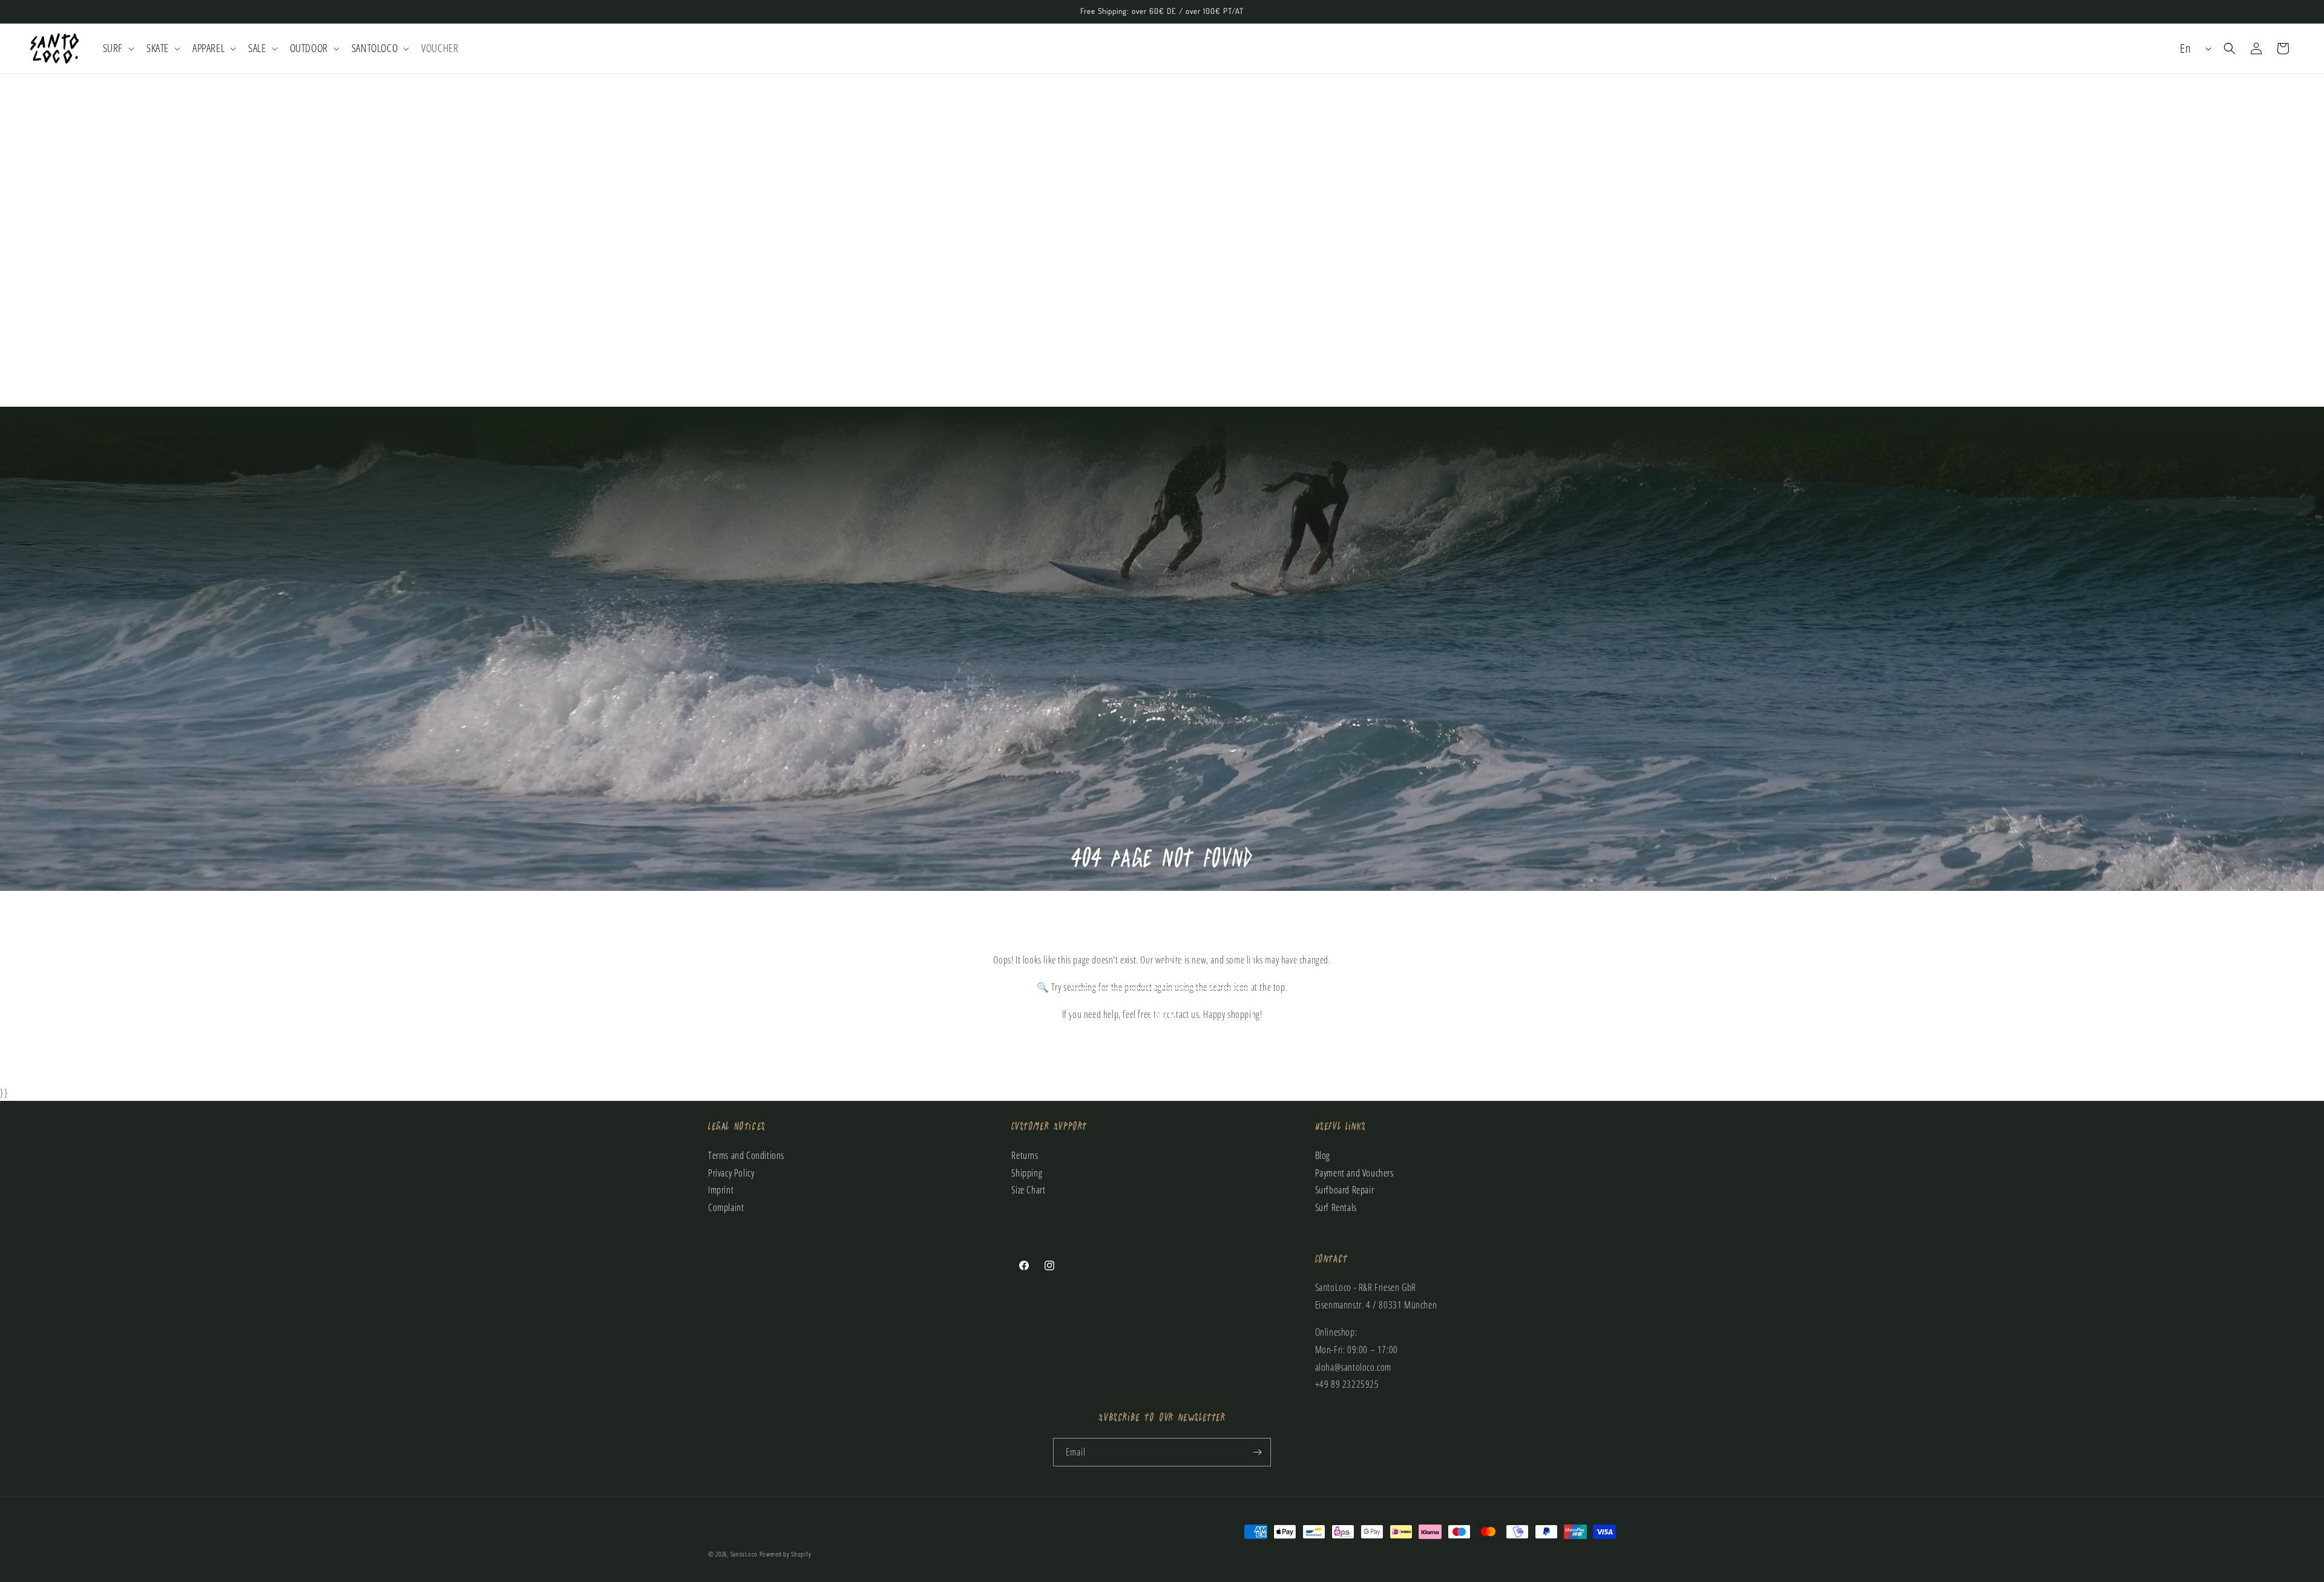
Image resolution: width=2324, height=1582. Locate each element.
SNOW (1162, 1016)
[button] (117, 48)
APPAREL (1162, 1064)
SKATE (1162, 968)
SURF (1162, 920)
